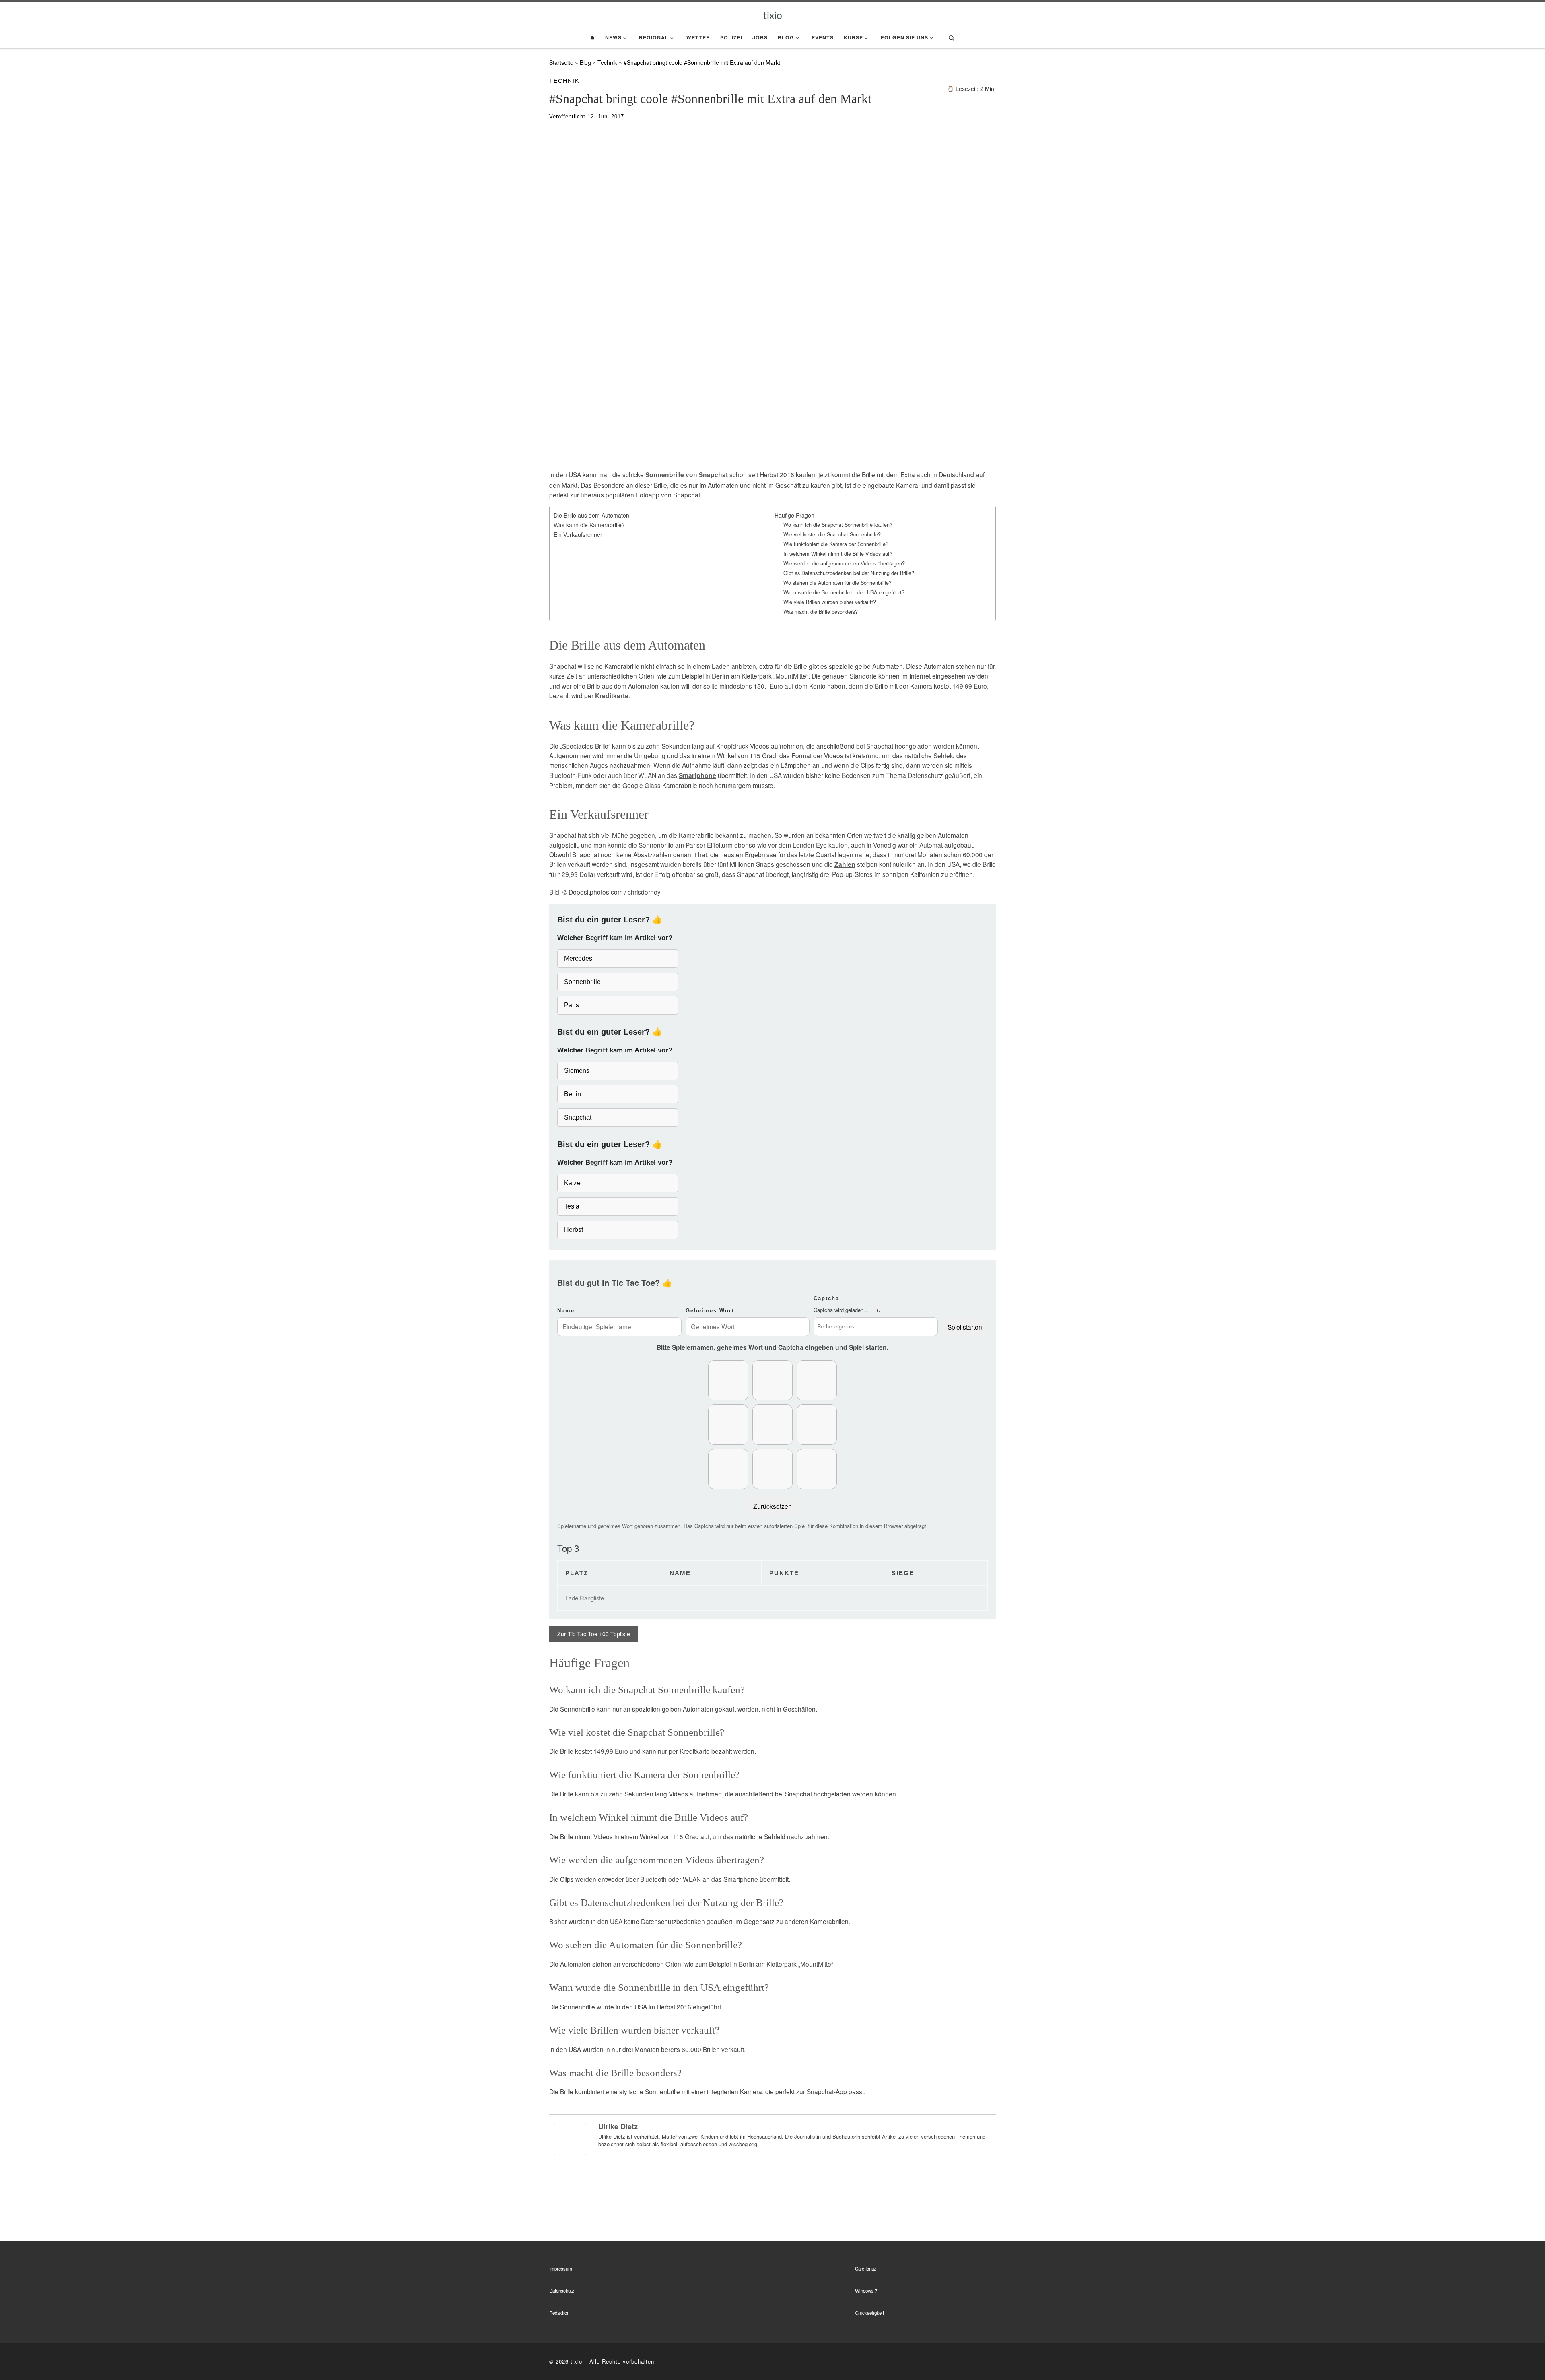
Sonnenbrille (582, 982)
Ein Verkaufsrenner (578, 534)
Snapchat (578, 1117)
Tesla (572, 1206)
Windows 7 (866, 2291)
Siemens (577, 1071)
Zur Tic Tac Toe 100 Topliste (594, 1634)
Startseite (561, 62)
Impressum (561, 2269)
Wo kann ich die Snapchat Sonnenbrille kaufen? (838, 525)
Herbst (574, 1230)
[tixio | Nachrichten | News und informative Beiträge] (773, 14)
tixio (576, 2361)
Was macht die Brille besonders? (821, 612)
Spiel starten (965, 1327)
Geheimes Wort (710, 1311)
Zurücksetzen (772, 1506)
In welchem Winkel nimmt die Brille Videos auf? (838, 554)
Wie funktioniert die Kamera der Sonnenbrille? (836, 544)
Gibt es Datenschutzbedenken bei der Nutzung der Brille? (849, 573)
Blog (585, 62)
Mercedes (578, 958)
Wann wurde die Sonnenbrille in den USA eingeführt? (844, 592)
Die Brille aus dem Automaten (591, 515)
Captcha (826, 1298)
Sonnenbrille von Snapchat (687, 475)
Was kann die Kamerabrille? (589, 525)
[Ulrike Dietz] (570, 2138)
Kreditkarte (612, 696)
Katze (572, 1183)
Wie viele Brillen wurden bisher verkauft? (830, 602)
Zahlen (845, 864)
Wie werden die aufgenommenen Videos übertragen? (844, 563)
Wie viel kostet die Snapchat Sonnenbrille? (832, 534)
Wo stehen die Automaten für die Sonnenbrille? (837, 583)
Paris (572, 1005)
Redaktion (559, 2313)
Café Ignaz (866, 2269)
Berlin (721, 676)
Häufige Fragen (794, 515)
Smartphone (697, 775)
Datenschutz (562, 2291)
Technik (607, 62)
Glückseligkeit (869, 2313)
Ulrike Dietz (618, 2126)
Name (566, 1311)
